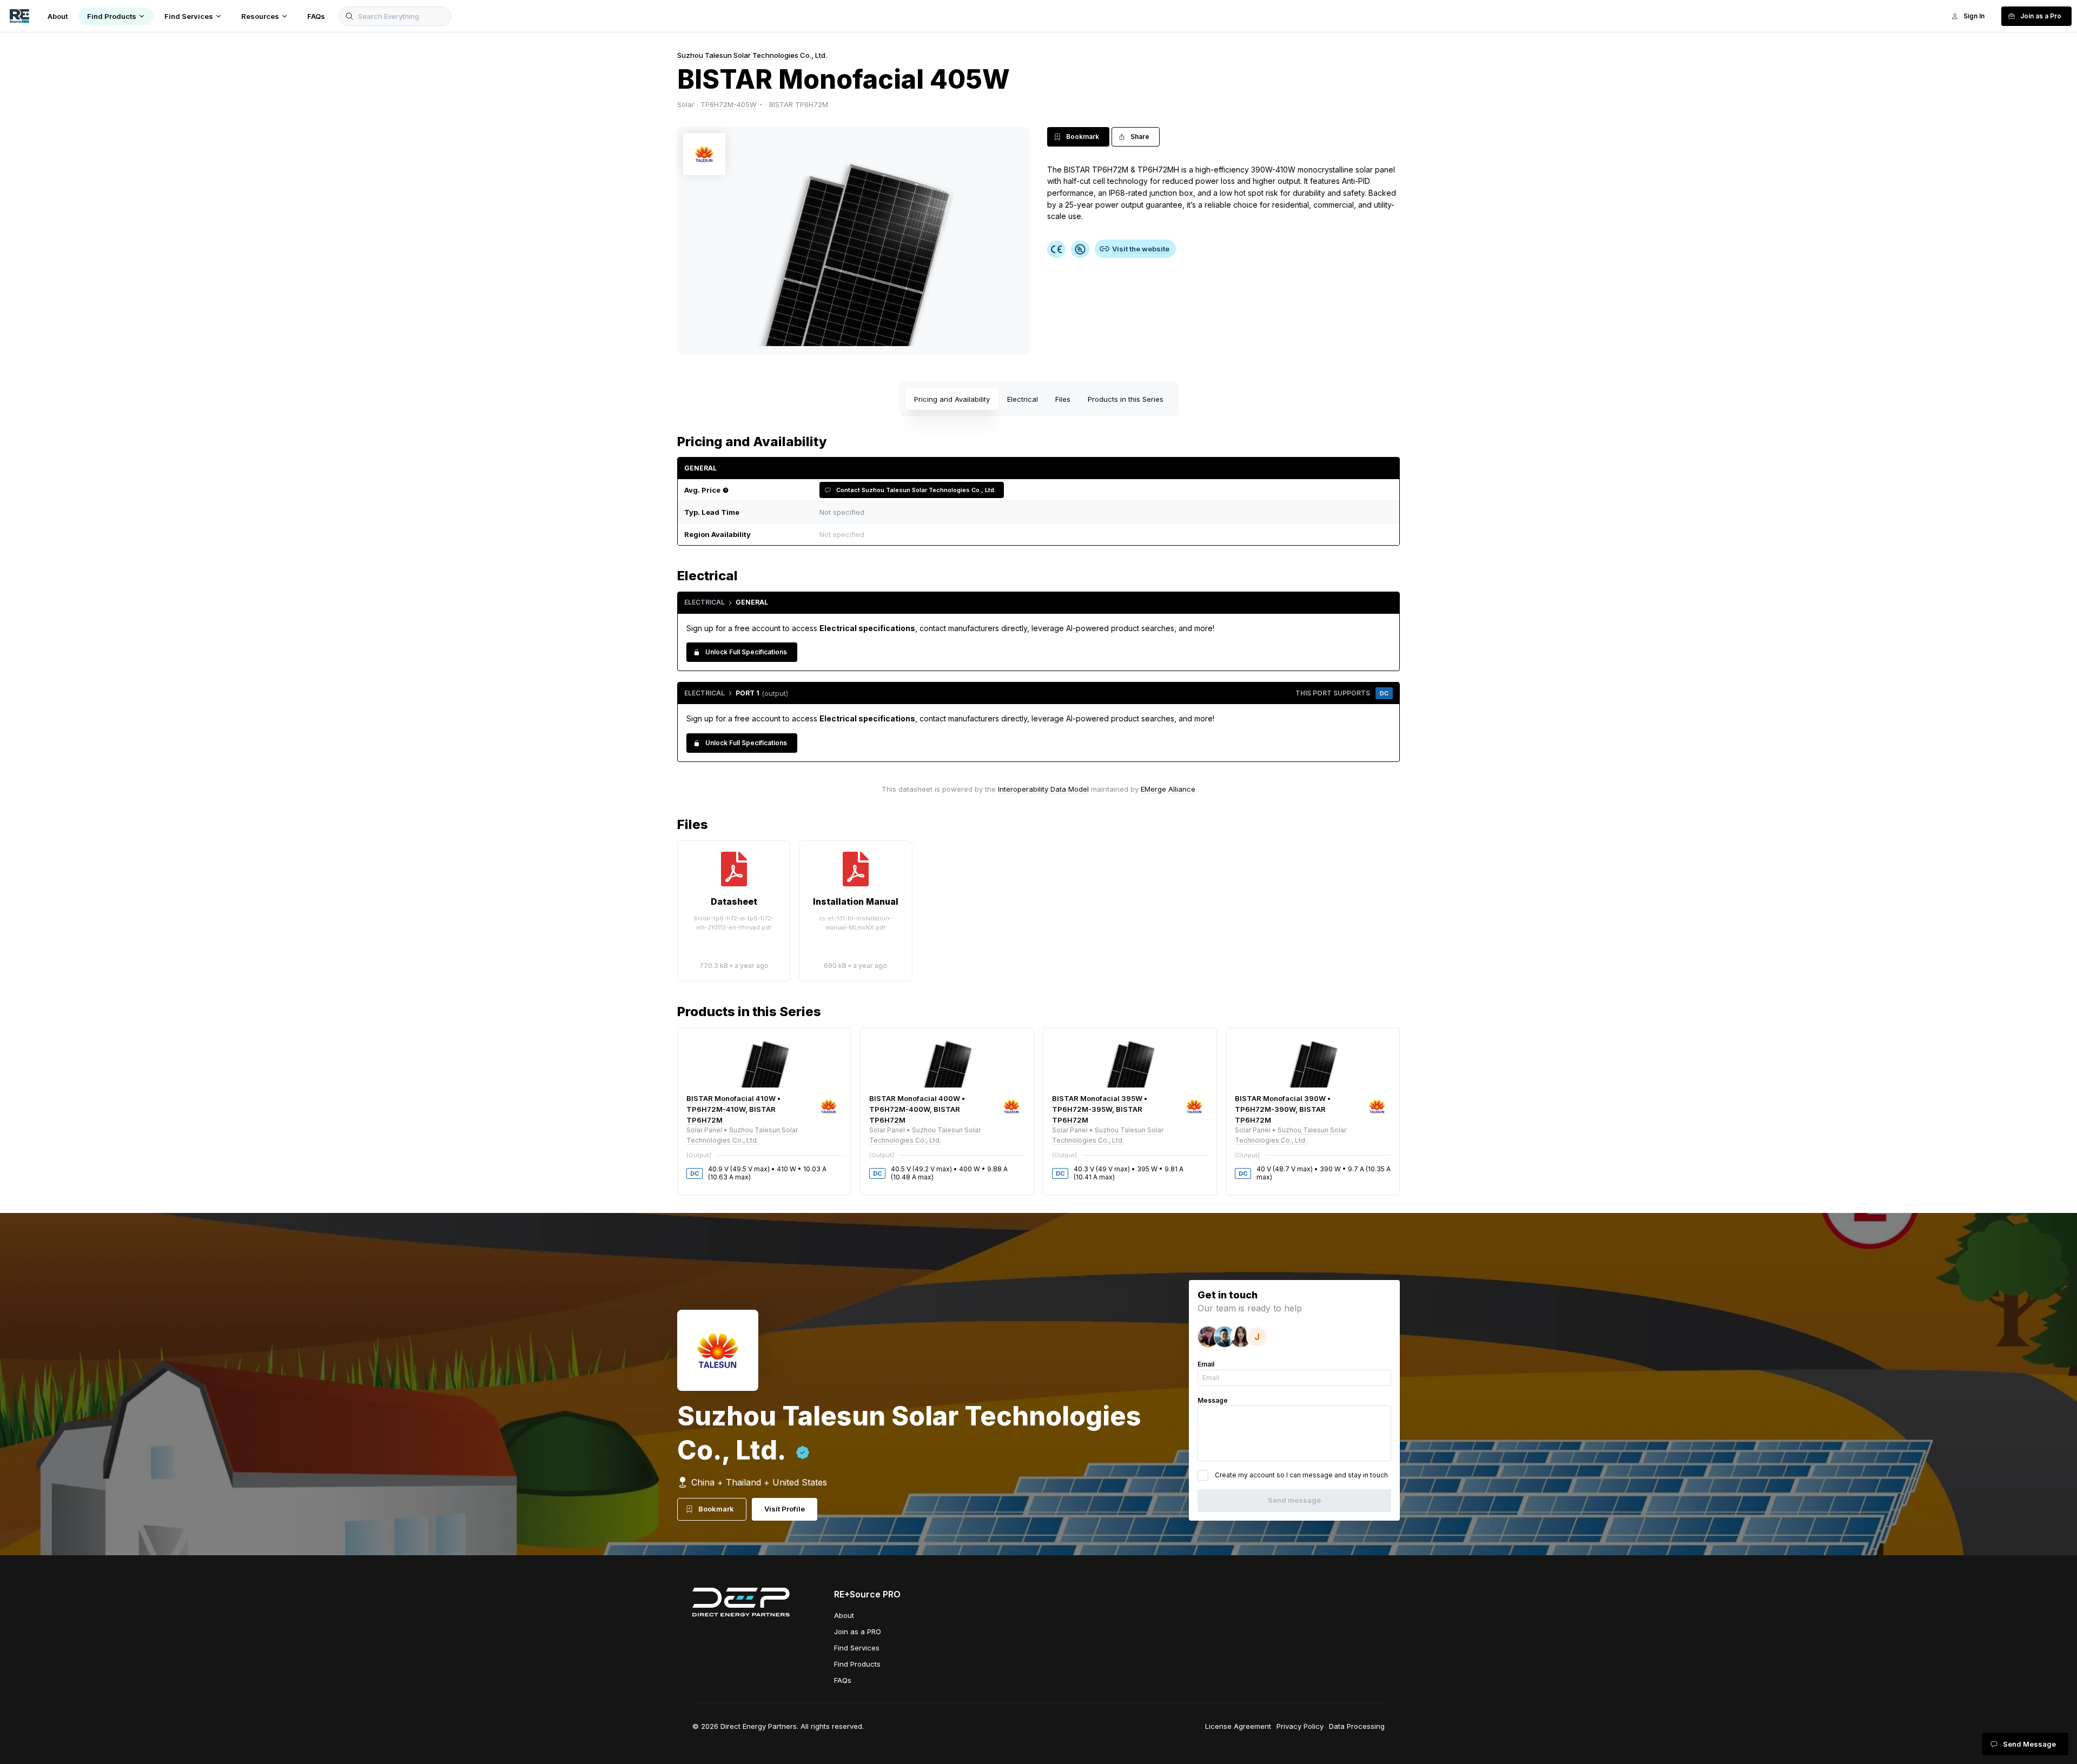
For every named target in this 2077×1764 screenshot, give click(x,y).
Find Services (857, 1648)
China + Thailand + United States (759, 1482)
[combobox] (1103, 535)
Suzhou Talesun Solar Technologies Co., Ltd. (752, 55)
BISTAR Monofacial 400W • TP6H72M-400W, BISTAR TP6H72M (917, 1109)
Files (1063, 399)
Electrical (1023, 399)
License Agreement (1238, 1726)
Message (1213, 1400)
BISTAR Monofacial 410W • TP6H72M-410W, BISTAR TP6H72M (733, 1109)
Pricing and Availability (952, 399)
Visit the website (1141, 249)
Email (1206, 1364)
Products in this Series (1126, 399)
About (844, 1615)
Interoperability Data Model (1043, 789)
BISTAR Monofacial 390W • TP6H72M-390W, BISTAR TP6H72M (1283, 1109)
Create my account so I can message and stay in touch (1301, 1475)
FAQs (843, 1680)
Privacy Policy (1300, 1726)
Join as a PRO (858, 1632)
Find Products (857, 1664)
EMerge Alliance (1168, 789)
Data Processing (1357, 1726)
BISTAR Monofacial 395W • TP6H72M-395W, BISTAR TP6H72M (1100, 1109)
